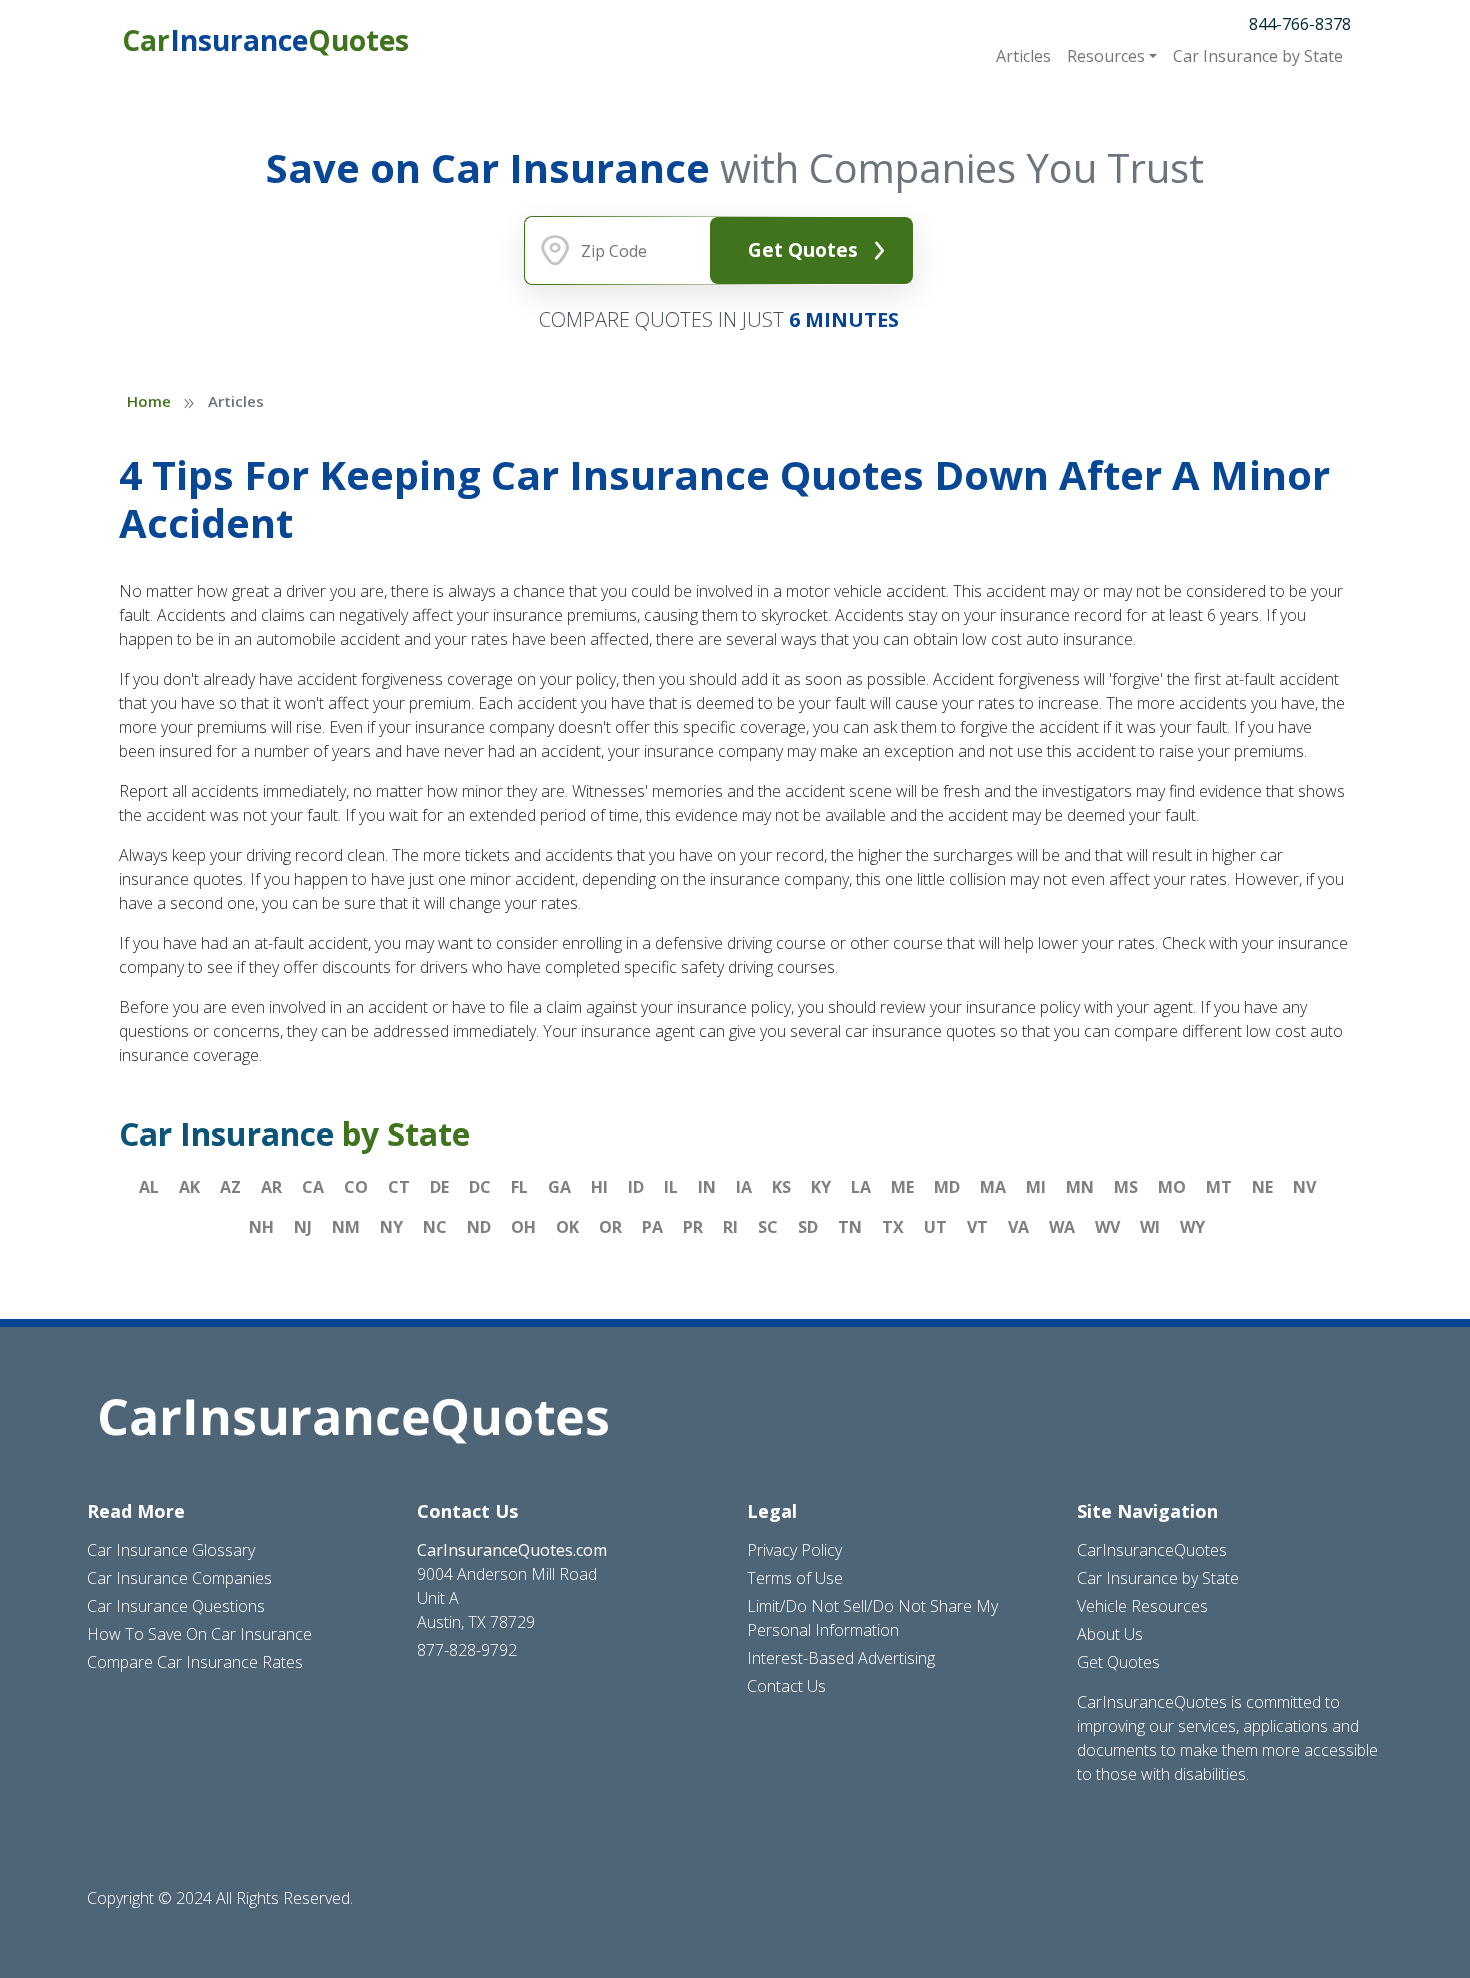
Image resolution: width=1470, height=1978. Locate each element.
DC (480, 1187)
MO (1172, 1187)
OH (523, 1227)
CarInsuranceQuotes (1152, 1550)
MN (1080, 1187)
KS (781, 1187)
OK (567, 1227)
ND (479, 1227)
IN (707, 1187)
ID (636, 1187)
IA (744, 1187)
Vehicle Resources (1142, 1606)
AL (149, 1187)
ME (902, 1187)
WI (1150, 1227)
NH (261, 1227)
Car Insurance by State (1158, 1578)
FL (519, 1187)
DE (439, 1187)
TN (850, 1227)
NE (1262, 1187)
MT (1219, 1187)
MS (1126, 1187)
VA (1018, 1227)
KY (821, 1187)
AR (271, 1187)
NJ (303, 1227)
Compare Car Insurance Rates (195, 1662)
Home (149, 401)
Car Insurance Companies (179, 1578)
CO (356, 1187)
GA (559, 1187)
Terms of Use (795, 1578)
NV (1304, 1187)
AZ (230, 1187)
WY (1192, 1227)
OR (610, 1227)
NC (435, 1227)
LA (861, 1187)
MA (993, 1187)
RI (730, 1227)
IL (671, 1187)
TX (893, 1227)
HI (599, 1187)
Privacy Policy (794, 1550)
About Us (1110, 1634)
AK (189, 1187)
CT (399, 1187)
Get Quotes (803, 249)
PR (693, 1227)
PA (652, 1227)
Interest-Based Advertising (841, 1658)
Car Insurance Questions (176, 1606)
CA (313, 1187)
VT (977, 1227)
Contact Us (786, 1686)
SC (768, 1227)
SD (808, 1227)
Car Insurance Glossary (171, 1550)
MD (947, 1187)
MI (1036, 1187)
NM (346, 1227)
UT (935, 1227)
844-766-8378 (1300, 24)
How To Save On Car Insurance (199, 1634)
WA (1062, 1227)
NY (391, 1227)
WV (1107, 1227)
